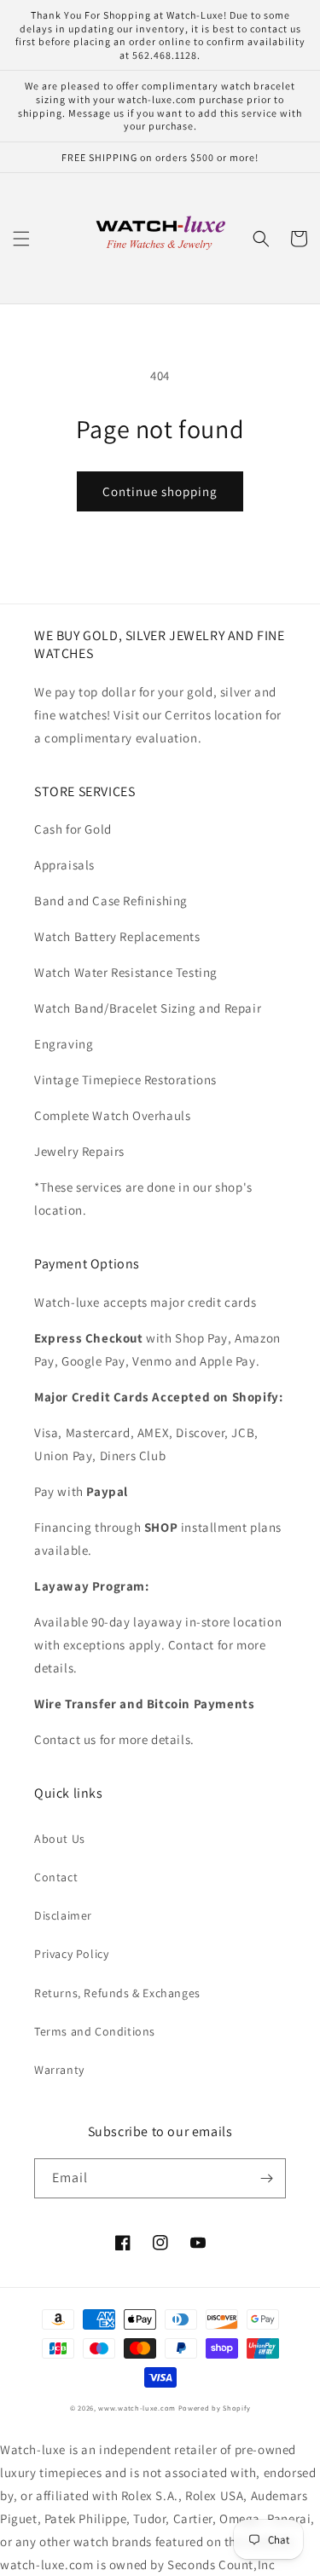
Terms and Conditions (95, 2031)
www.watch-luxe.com (137, 2408)
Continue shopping (160, 491)
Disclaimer (63, 1915)
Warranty (59, 2070)
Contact (56, 1877)
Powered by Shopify (215, 2408)
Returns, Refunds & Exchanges (117, 1993)
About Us (60, 1839)
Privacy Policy (71, 1954)
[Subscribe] (266, 2178)
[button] (21, 239)
